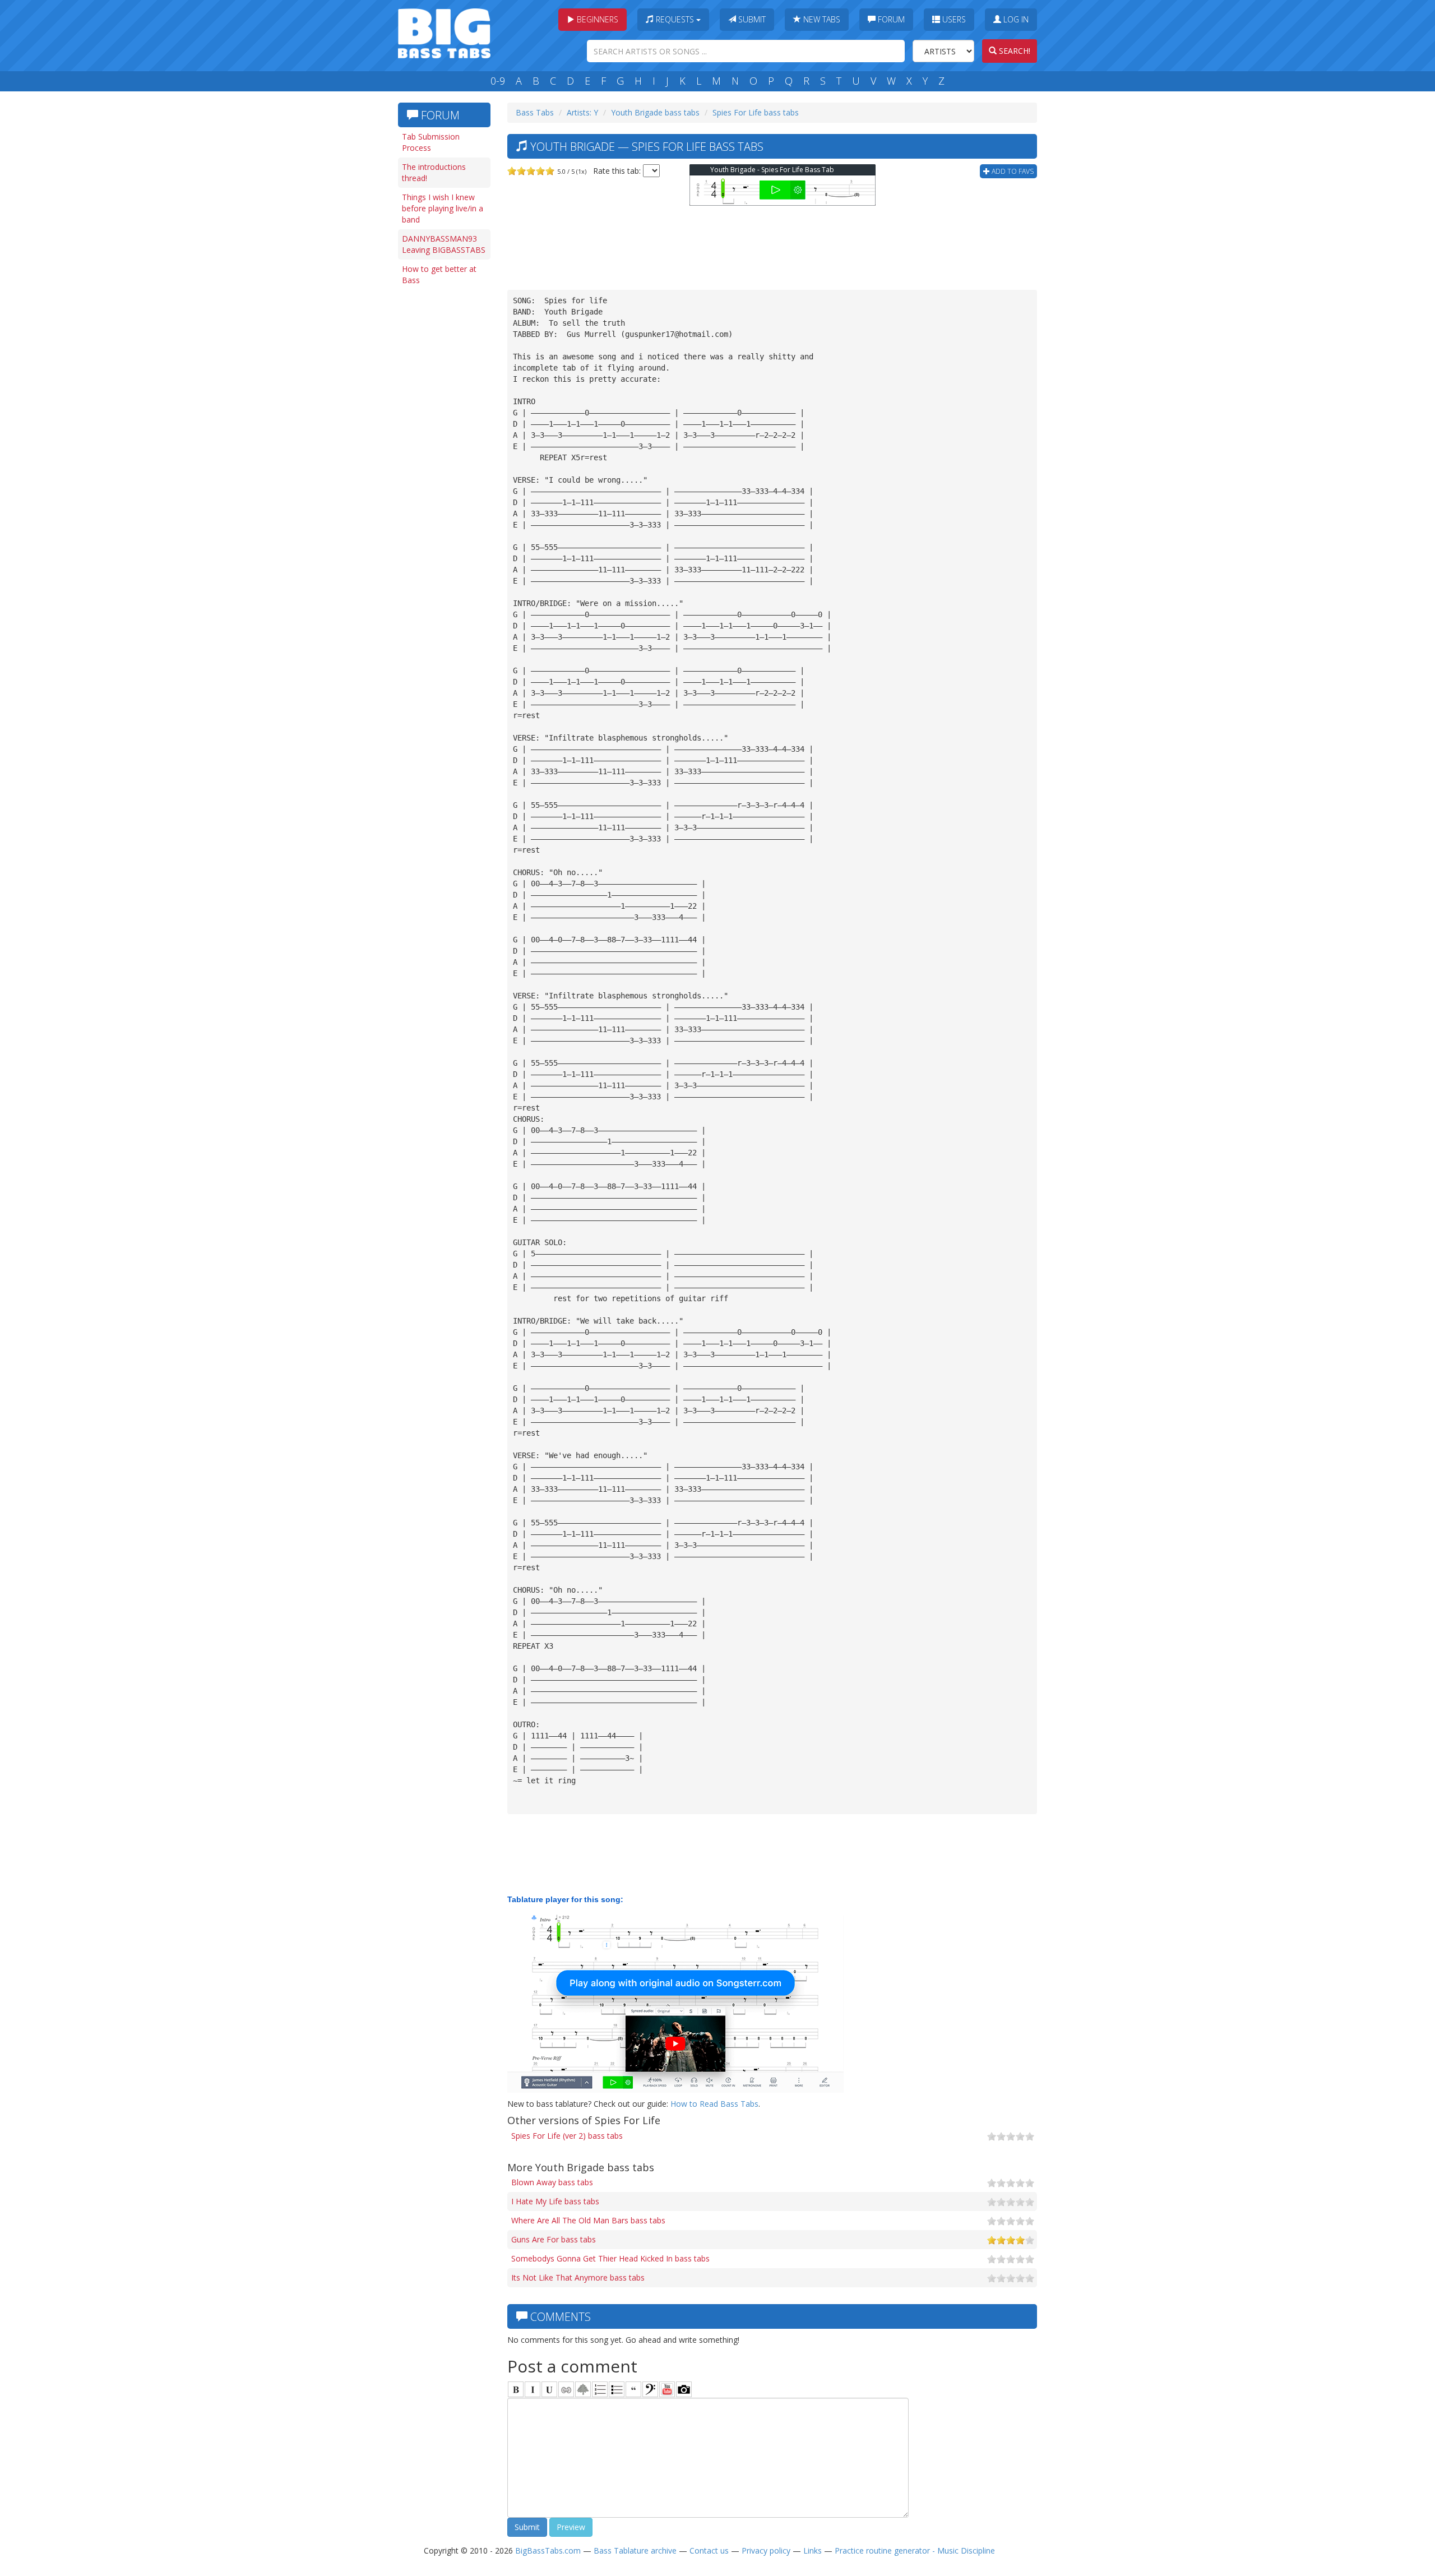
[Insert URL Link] (566, 2389)
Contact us (709, 2550)
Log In (1015, 19)
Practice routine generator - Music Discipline (915, 2550)
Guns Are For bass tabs (554, 2239)
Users (953, 19)
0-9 (498, 81)
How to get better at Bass (439, 274)
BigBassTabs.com (548, 2550)
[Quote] (633, 2389)
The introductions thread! (434, 172)
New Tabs (821, 19)
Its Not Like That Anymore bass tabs (578, 2277)
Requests (675, 19)
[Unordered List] (617, 2389)
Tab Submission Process (431, 142)
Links (813, 2550)
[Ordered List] (600, 2389)
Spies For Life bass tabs (756, 112)
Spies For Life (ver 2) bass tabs (567, 2136)
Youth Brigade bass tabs (655, 112)
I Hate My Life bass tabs (555, 2201)
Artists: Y (582, 112)
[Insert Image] (583, 2389)
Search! (1013, 51)
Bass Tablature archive (635, 2550)
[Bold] (516, 2389)
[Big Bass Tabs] (444, 32)
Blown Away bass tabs (552, 2182)
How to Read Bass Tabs (714, 2104)
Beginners (596, 19)
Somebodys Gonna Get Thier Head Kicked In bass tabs (610, 2258)
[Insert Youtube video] (667, 2389)
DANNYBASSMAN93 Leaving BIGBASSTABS (444, 244)
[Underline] (549, 2389)
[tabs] (650, 2389)
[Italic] (533, 2389)
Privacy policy (766, 2550)
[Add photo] (684, 2389)
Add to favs (1012, 171)
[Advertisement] (443, 464)
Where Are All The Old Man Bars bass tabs (588, 2220)
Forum (890, 19)
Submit (751, 19)
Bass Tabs (535, 112)
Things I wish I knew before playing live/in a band (443, 208)
